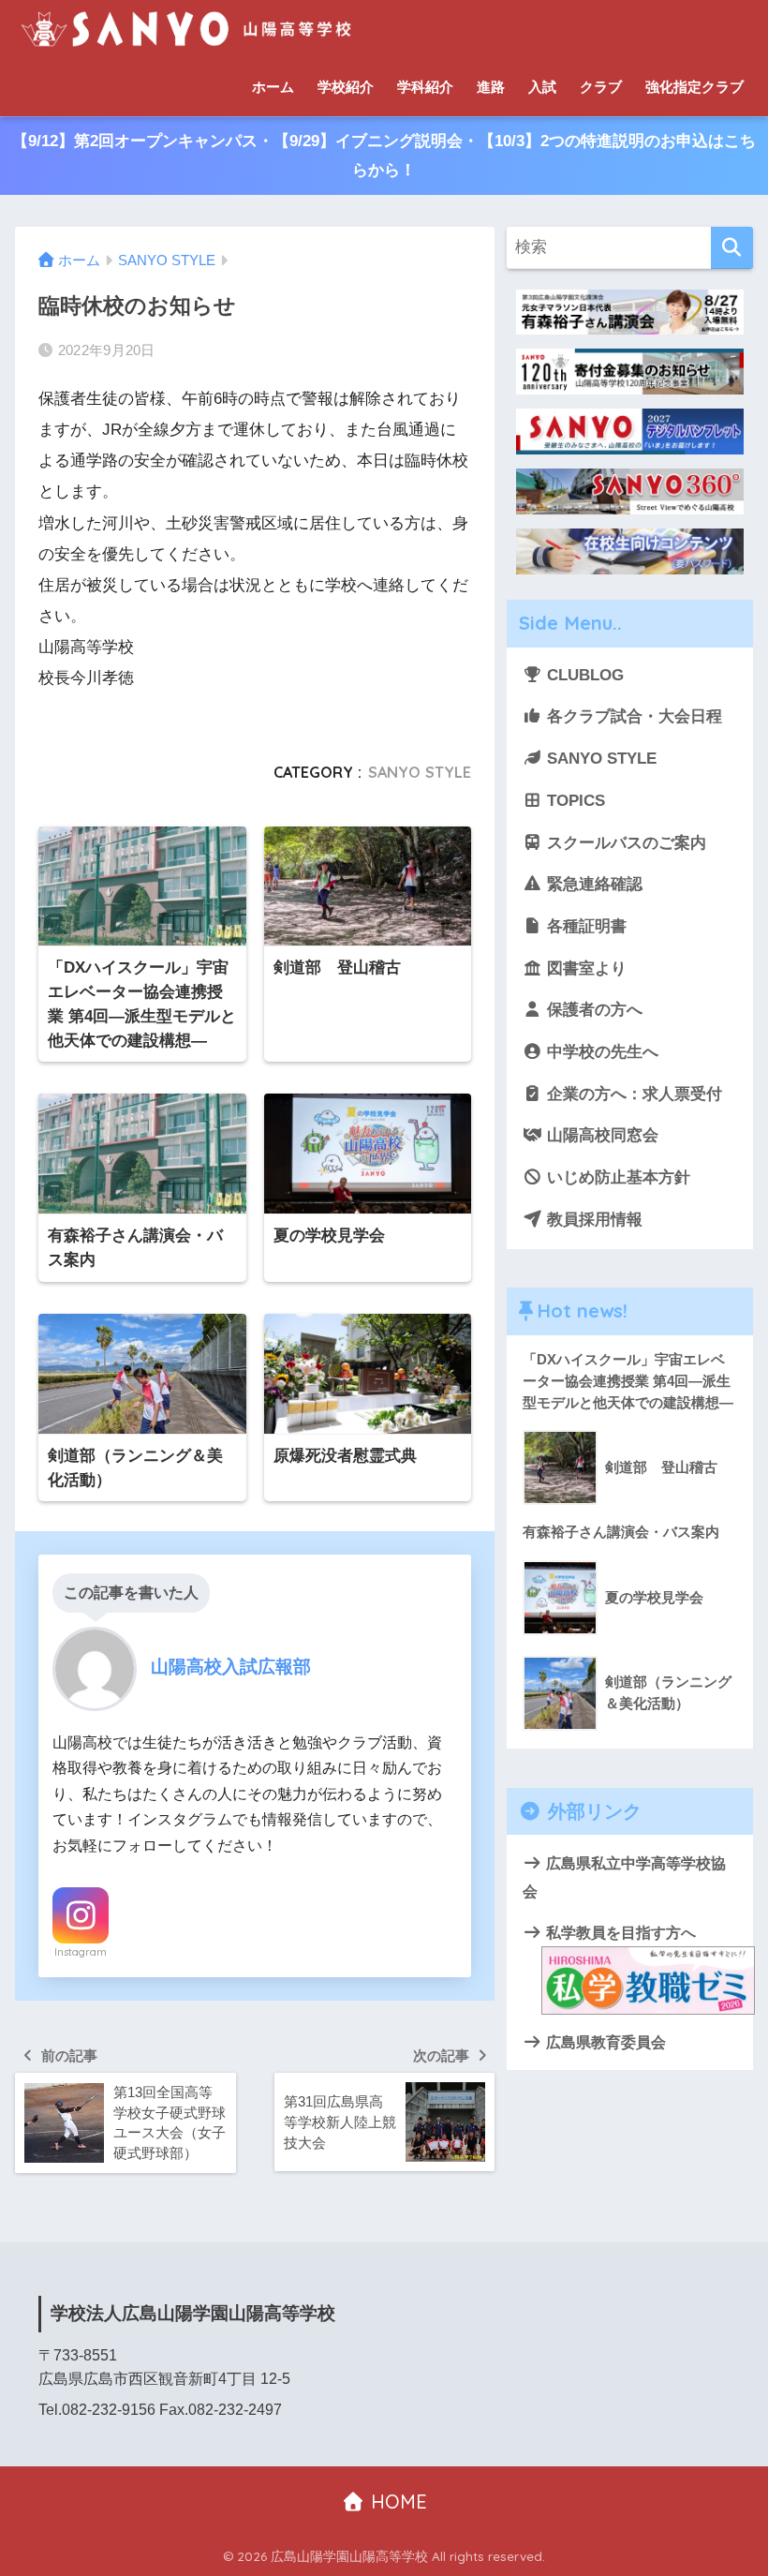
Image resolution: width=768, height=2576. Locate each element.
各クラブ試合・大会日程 (632, 716)
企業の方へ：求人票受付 (632, 1094)
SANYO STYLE (420, 772)
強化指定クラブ (694, 87)
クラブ (601, 87)
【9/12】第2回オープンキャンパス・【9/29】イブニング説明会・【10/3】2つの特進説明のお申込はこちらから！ (384, 156)
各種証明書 (584, 926)
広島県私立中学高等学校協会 (624, 1877)
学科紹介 (425, 87)
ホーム (273, 87)
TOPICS (574, 801)
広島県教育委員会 (604, 2042)
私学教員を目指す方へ (619, 1932)
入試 (542, 87)
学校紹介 (346, 87)
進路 (491, 87)
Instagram (81, 1952)
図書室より (584, 968)
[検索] (732, 248)
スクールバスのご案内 (624, 843)
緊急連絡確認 (592, 884)
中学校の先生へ (600, 1052)
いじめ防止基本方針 (616, 1177)
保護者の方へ (592, 1010)
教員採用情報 (592, 1220)
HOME (396, 2502)
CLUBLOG (583, 675)
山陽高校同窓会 (600, 1135)
